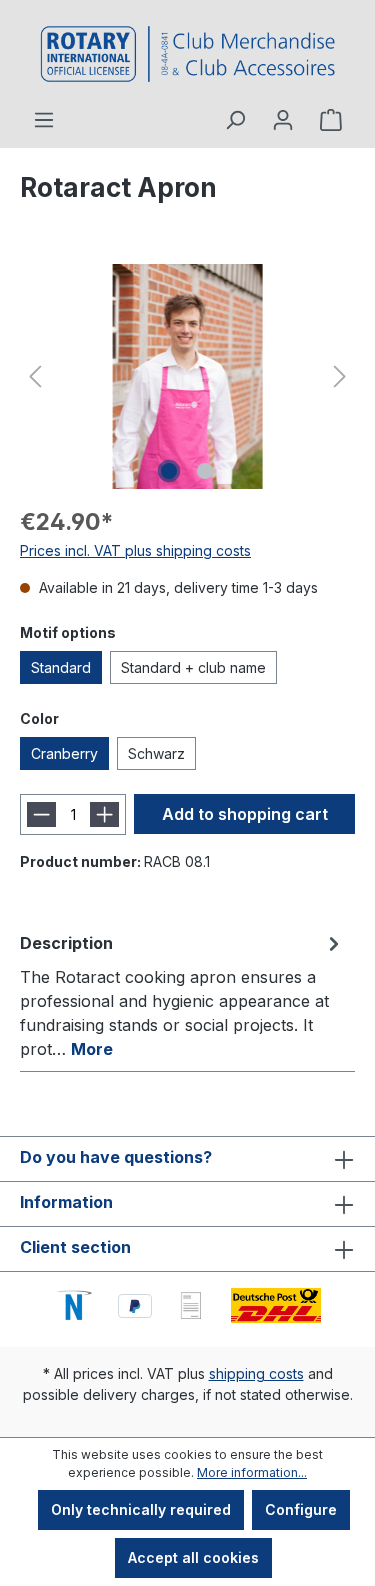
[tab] (182, 995)
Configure (301, 1509)
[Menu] (44, 120)
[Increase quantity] (104, 814)
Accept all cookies (193, 1557)
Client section (75, 1247)
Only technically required (141, 1509)
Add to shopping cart (245, 814)
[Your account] (283, 120)
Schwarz (156, 753)
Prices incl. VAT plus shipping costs (135, 550)
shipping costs (256, 1373)
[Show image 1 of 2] (169, 471)
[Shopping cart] (331, 120)
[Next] (340, 376)
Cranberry (64, 753)
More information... (252, 1472)
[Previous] (35, 376)
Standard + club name (193, 667)
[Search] (235, 120)
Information (66, 1202)
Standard (61, 667)
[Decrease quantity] (41, 814)
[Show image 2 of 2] (205, 471)
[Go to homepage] (187, 54)
